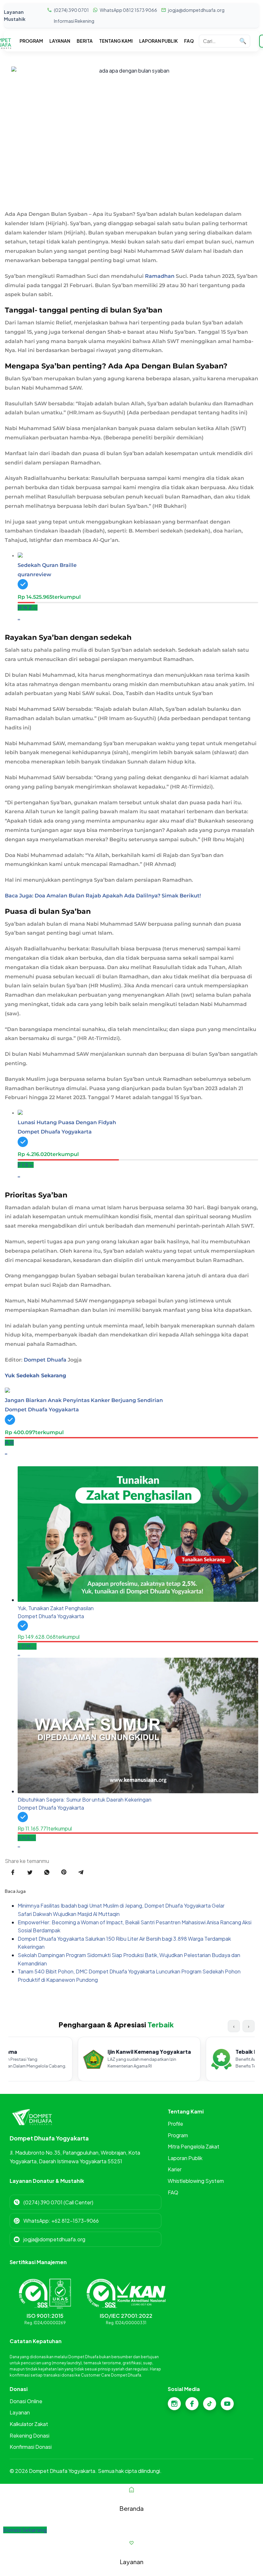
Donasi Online (26, 2401)
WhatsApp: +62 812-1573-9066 (61, 2221)
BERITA (85, 41)
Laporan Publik (185, 2158)
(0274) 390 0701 (71, 10)
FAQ (189, 41)
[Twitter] (210, 2404)
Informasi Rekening (74, 21)
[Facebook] (192, 2404)
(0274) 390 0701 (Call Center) (58, 2202)
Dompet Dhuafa (45, 1360)
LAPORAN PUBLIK (158, 41)
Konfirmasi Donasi (31, 2447)
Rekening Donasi (30, 2435)
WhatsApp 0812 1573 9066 (128, 10)
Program (178, 2135)
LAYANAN (60, 41)
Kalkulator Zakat (29, 2424)
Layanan (20, 2412)
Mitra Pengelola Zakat (194, 2146)
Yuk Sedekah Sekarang (35, 1376)
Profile (175, 2124)
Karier (175, 2169)
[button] (25, 2530)
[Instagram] (174, 2404)
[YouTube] (227, 2404)
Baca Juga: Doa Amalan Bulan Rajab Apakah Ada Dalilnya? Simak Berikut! (103, 896)
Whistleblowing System (196, 2181)
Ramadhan (160, 276)
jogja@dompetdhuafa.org (196, 10)
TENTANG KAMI (116, 41)
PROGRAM (31, 41)
